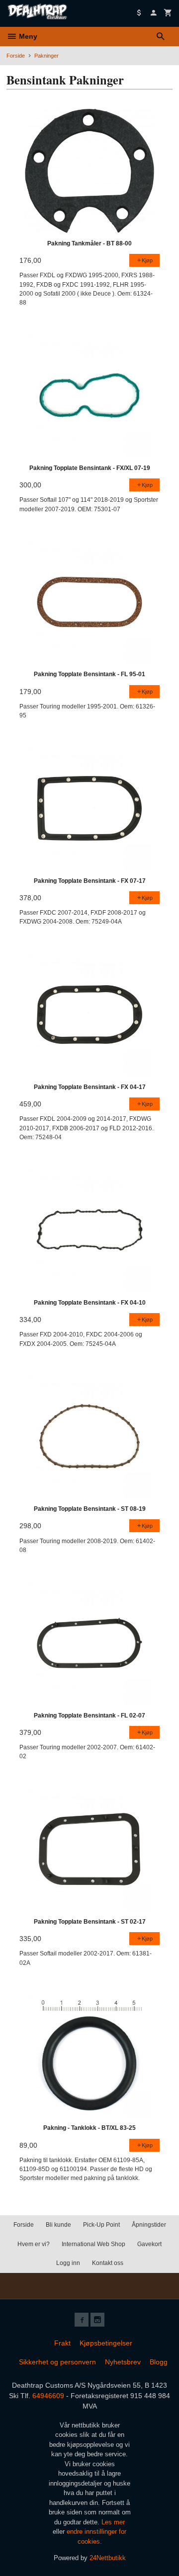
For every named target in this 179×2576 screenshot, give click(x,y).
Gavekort (149, 2244)
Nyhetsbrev (123, 2362)
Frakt (62, 2343)
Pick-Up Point (101, 2225)
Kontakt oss (108, 2263)
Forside (16, 56)
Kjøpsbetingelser (106, 2343)
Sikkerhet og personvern (57, 2362)
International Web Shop (93, 2244)
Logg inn (68, 2263)
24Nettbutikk (108, 2558)
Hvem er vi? (34, 2244)
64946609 (48, 2396)
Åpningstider (149, 2225)
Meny (27, 36)
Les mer (113, 2522)
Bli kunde (58, 2225)
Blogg (159, 2362)
